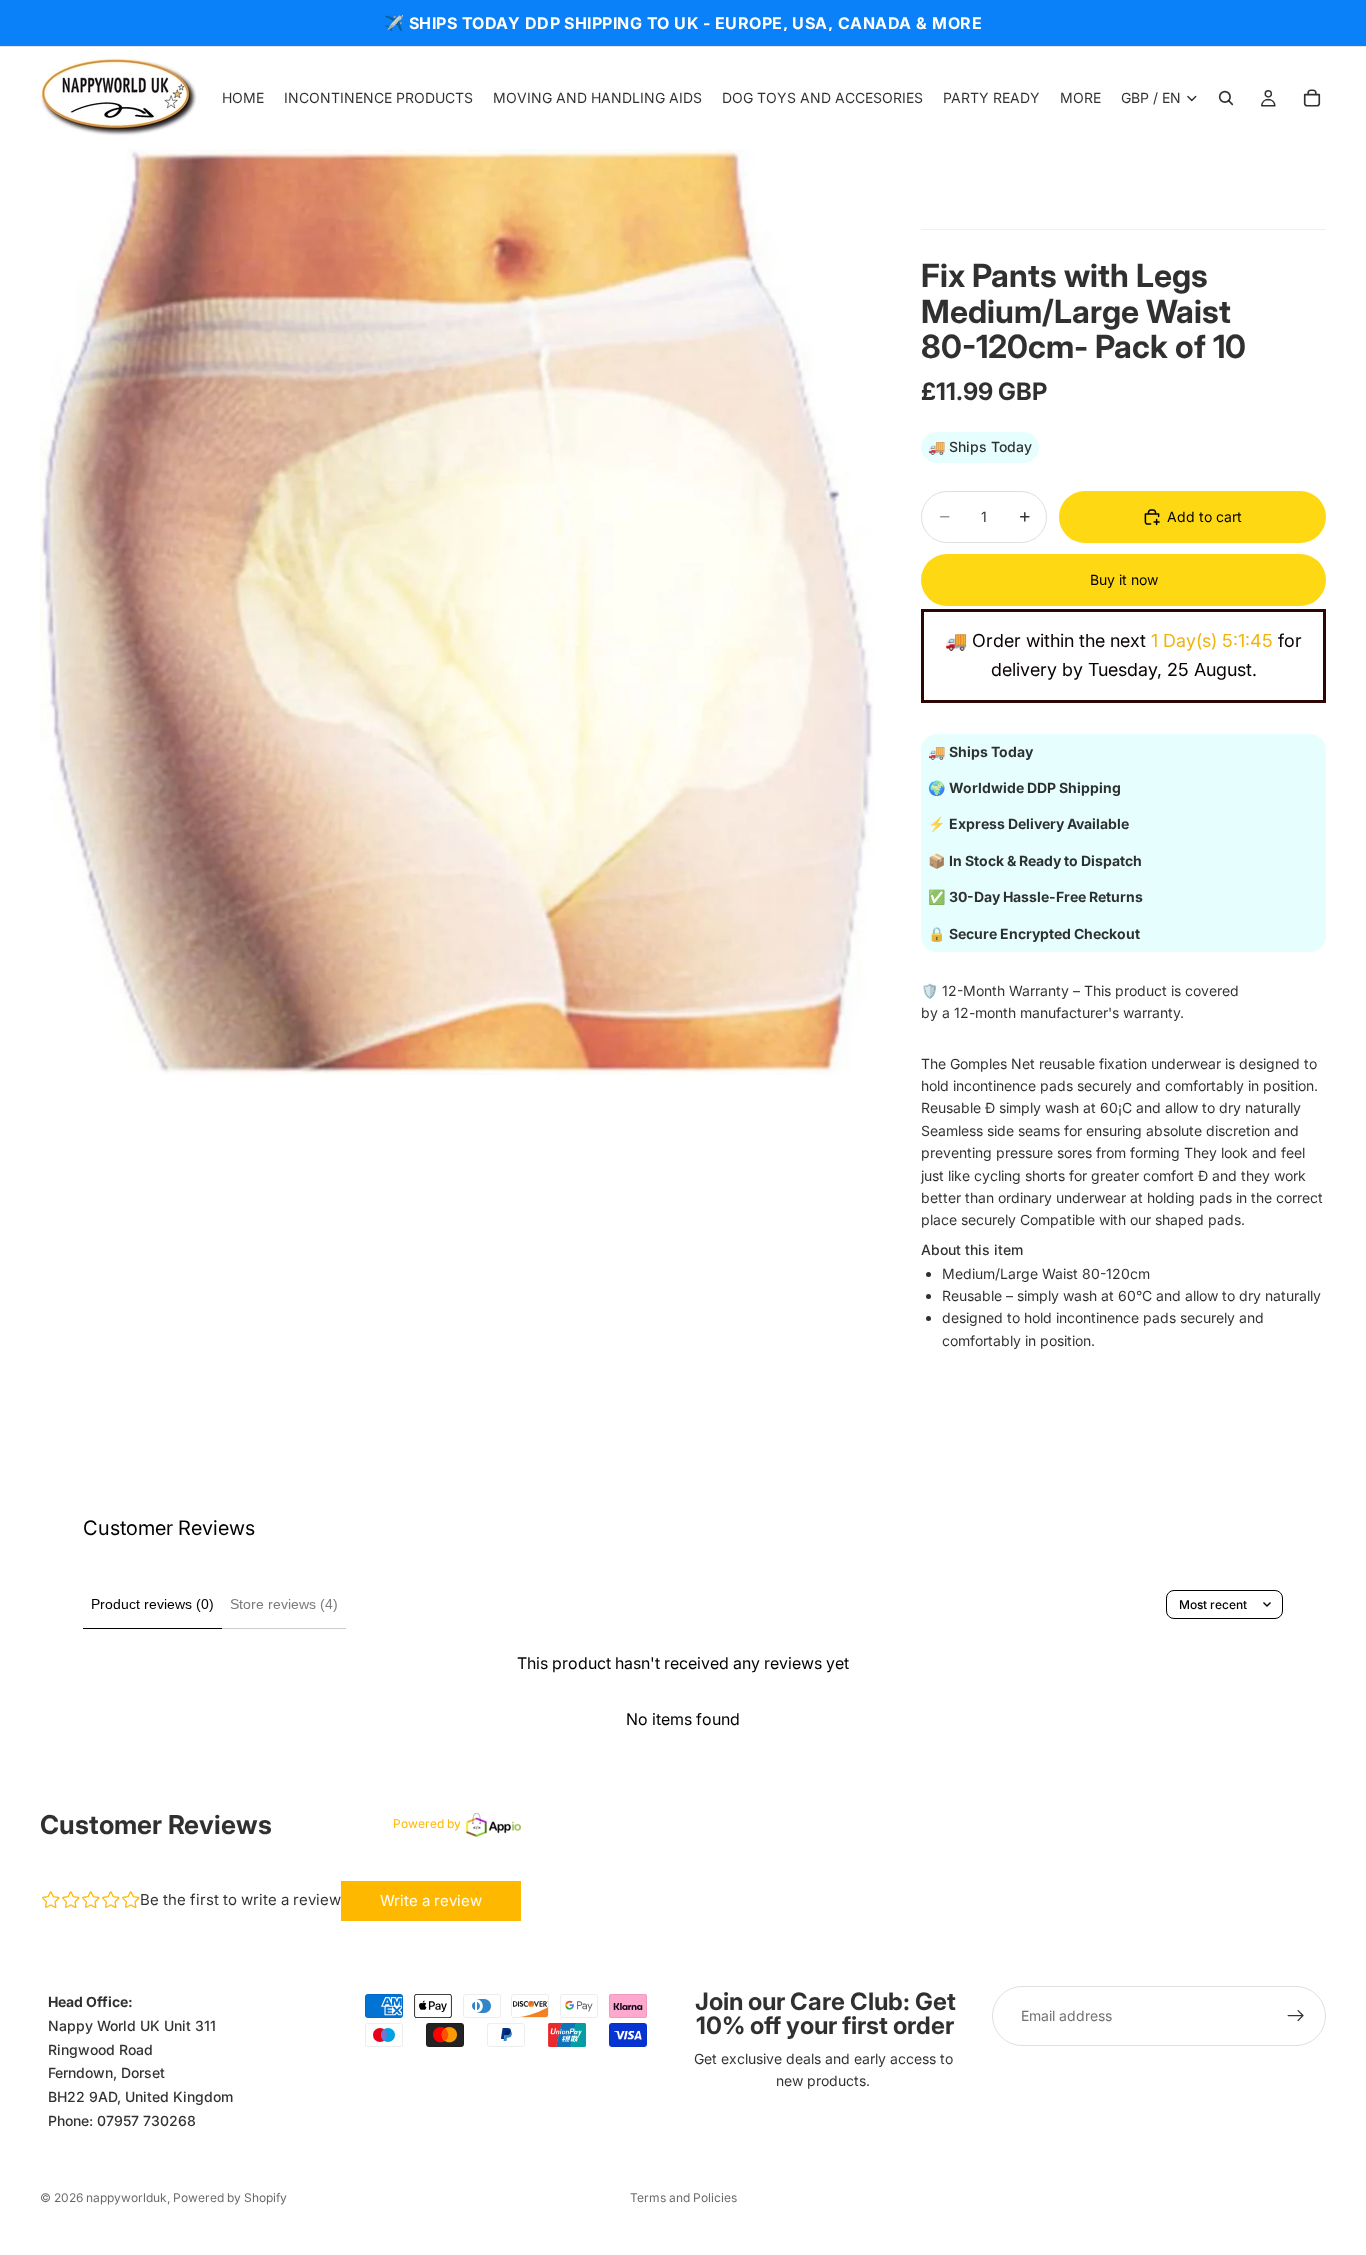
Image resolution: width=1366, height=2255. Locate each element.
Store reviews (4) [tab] (284, 1604)
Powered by (427, 1823)
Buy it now (1124, 579)
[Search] (1226, 98)
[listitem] (1080, 98)
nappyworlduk (126, 2197)
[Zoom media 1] (457, 612)
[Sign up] (1296, 2016)
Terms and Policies (683, 2197)
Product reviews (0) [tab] (152, 1604)
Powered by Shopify (230, 2197)
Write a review (431, 1900)
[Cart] (1312, 98)
